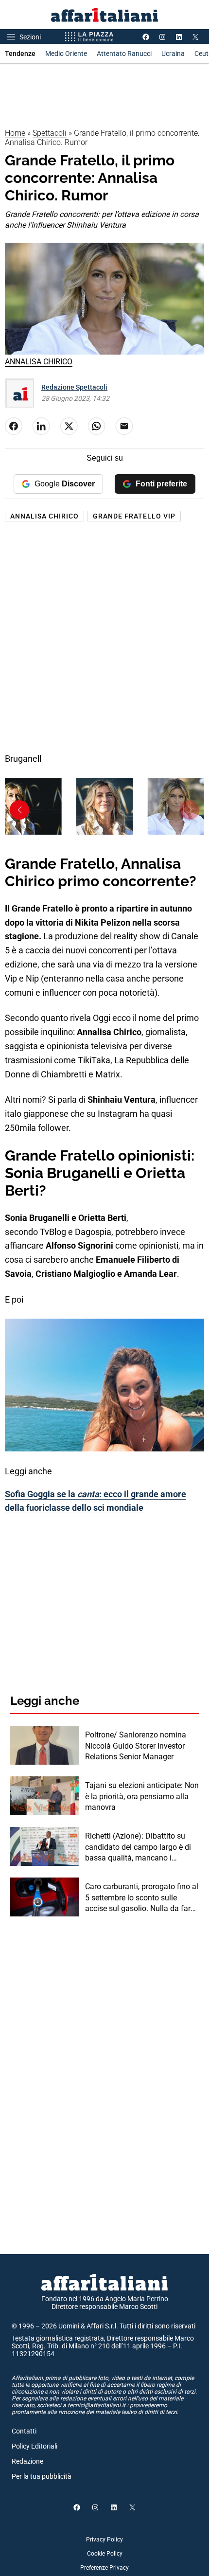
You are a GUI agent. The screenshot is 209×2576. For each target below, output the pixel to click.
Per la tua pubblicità (42, 2476)
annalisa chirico (44, 516)
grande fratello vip (134, 516)
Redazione (27, 2461)
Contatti (24, 2431)
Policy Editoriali (35, 2446)
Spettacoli (50, 133)
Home (15, 133)
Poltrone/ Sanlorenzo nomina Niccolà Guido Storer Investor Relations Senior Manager (136, 1746)
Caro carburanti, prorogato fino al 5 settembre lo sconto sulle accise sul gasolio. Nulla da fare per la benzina (142, 1898)
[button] (19, 810)
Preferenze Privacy (104, 2568)
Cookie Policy (105, 2554)
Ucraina (173, 54)
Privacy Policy (104, 2540)
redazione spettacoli (74, 387)
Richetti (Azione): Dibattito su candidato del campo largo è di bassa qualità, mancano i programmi (138, 1847)
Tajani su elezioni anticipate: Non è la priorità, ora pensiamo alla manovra (142, 1796)
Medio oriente (66, 54)
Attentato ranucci (124, 54)
